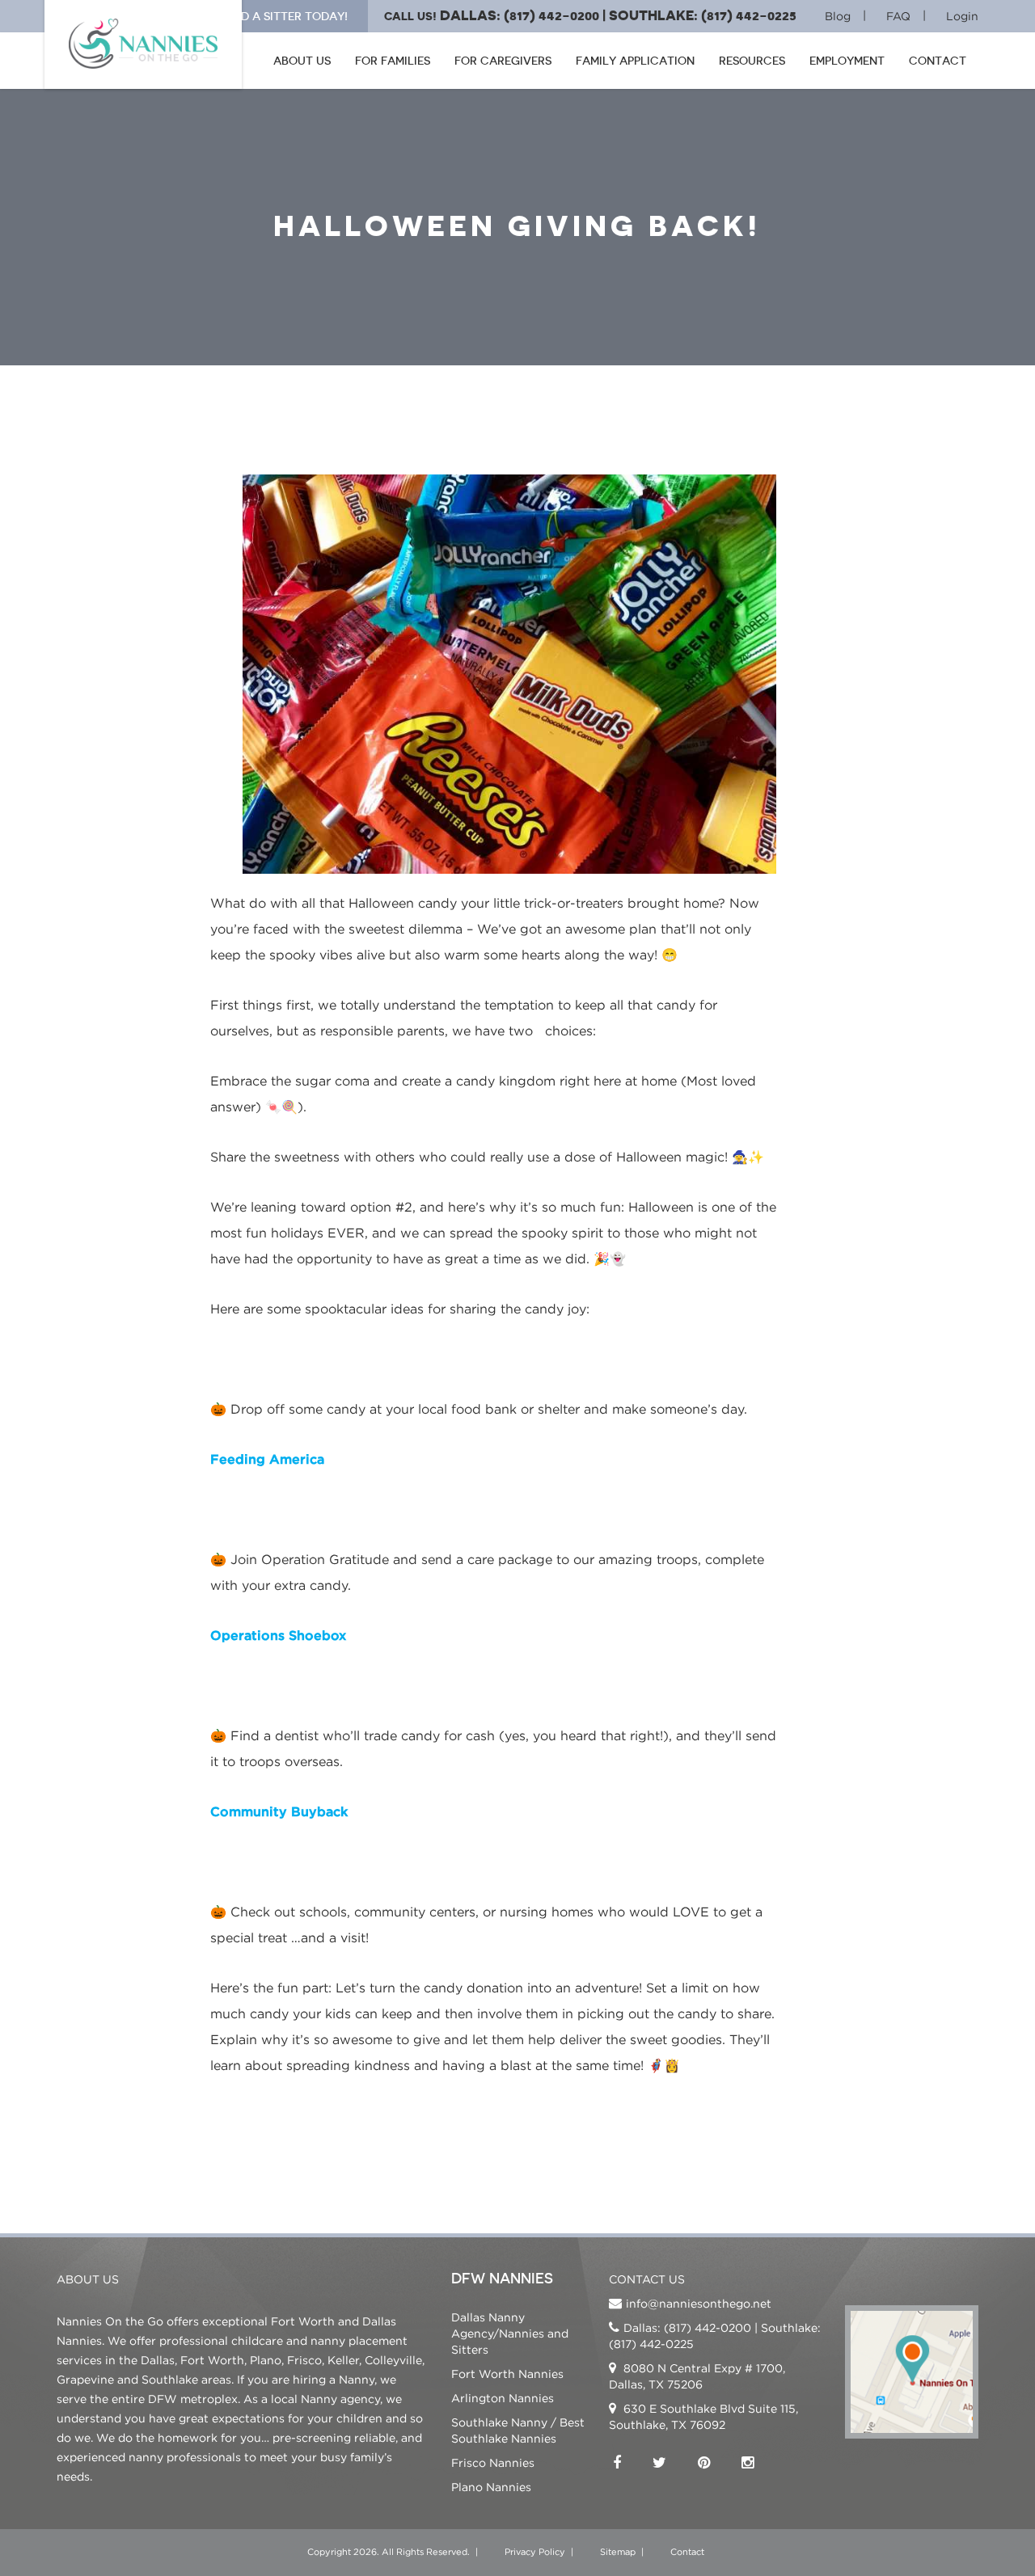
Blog (838, 16)
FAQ (898, 16)
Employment (847, 61)
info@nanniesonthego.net (699, 2303)
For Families (393, 61)
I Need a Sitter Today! (281, 16)
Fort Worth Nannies (507, 2374)
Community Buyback (279, 1811)
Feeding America (267, 1459)
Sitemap (618, 2552)
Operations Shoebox (278, 1635)
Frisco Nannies (493, 2462)
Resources (752, 61)
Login (962, 16)
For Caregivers (503, 61)
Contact (938, 61)
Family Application (635, 61)
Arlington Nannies (503, 2398)
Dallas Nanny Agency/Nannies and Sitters (510, 2333)
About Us (302, 61)
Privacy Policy (535, 2552)
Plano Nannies (491, 2487)
